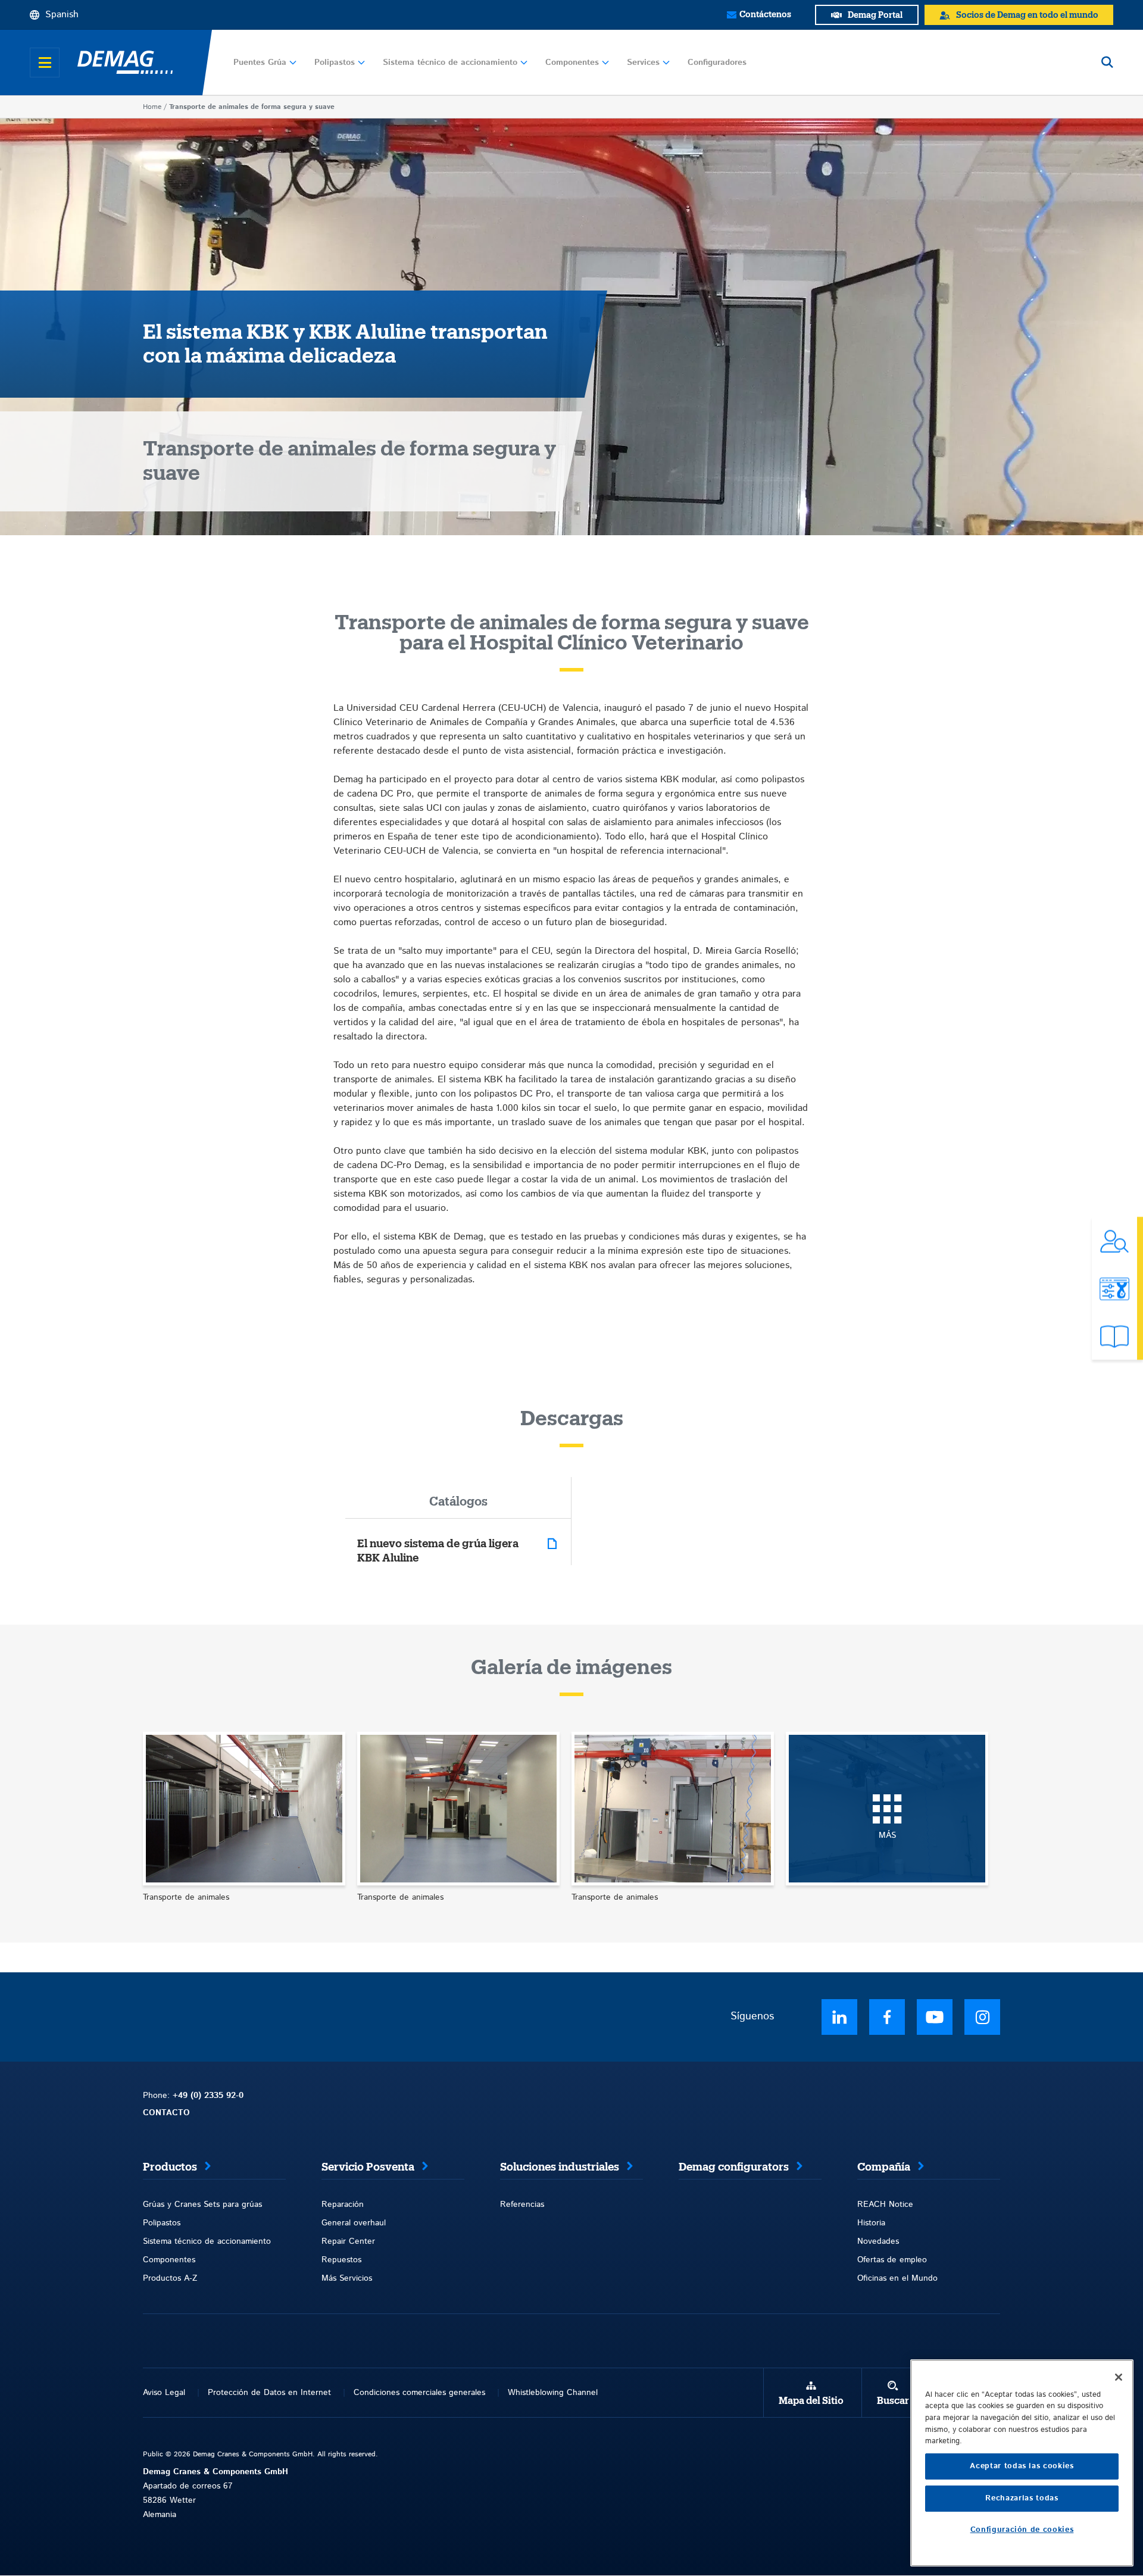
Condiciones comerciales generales (419, 2393)
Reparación (343, 2205)
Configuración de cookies (1022, 2530)
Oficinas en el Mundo (897, 2278)
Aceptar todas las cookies (1022, 2466)
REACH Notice (885, 2205)
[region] (1022, 2463)
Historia (871, 2223)
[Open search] (1107, 63)
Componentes (572, 63)
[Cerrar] (1119, 2377)
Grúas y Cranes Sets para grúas (202, 2205)
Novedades (878, 2241)
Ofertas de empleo (892, 2260)
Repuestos (341, 2260)
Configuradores (717, 63)
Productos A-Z (170, 2278)
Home (152, 107)
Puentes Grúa (260, 63)
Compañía (884, 2167)
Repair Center (348, 2241)
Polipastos (335, 63)
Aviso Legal (164, 2393)
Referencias (522, 2205)
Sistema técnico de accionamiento (450, 63)
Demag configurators (734, 2167)
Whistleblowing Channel (553, 2393)
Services (643, 63)
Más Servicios (347, 2278)
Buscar (893, 2401)
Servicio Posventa (368, 2167)
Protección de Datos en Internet (269, 2393)
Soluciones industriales (560, 2167)
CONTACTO (166, 2113)
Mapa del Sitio (811, 2401)
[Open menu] (45, 63)
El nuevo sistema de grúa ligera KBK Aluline (438, 1551)
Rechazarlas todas (1022, 2498)
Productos (170, 2167)
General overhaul (354, 2223)
